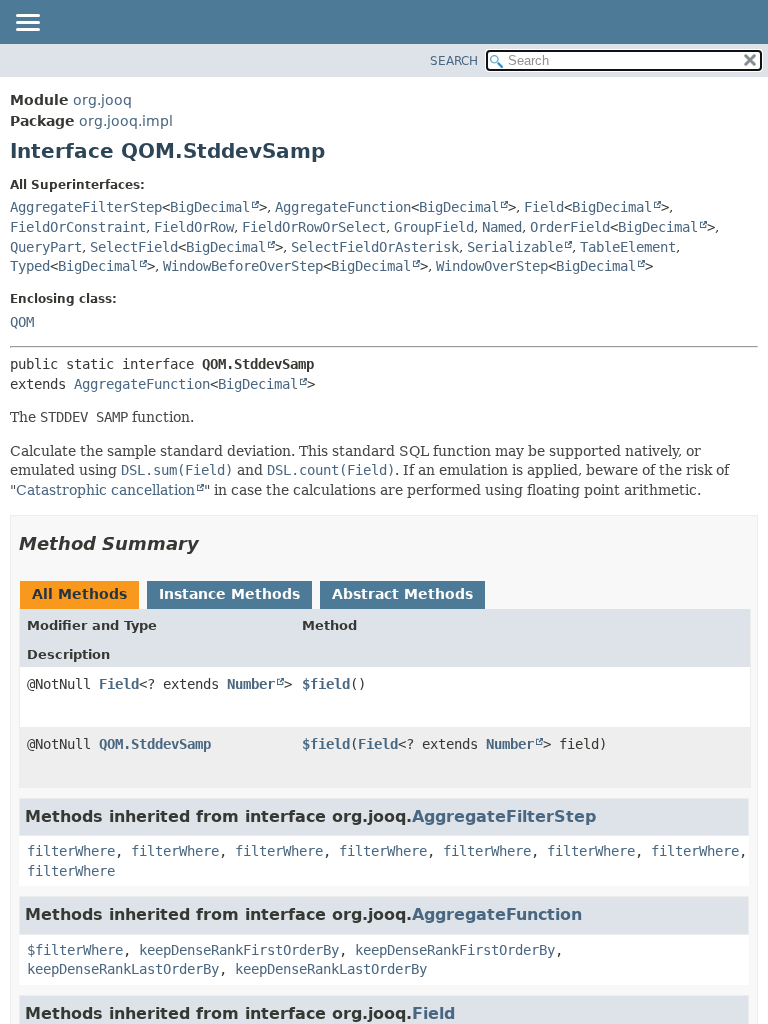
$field (326, 684)
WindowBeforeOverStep (243, 266)
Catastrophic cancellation (105, 490)
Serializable (515, 247)
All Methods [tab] (79, 594)
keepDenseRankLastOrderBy (123, 969)
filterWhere (71, 851)
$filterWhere (75, 950)
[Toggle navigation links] (27, 24)
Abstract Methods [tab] (402, 594)
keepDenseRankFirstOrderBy (239, 950)
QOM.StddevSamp (155, 744)
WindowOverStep (492, 266)
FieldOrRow (194, 227)
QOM (22, 322)
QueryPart (46, 247)
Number (251, 684)
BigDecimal (210, 207)
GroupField (434, 227)
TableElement (628, 247)
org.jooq (102, 100)
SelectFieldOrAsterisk (375, 247)
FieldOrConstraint (78, 227)
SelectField (134, 247)
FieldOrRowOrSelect (314, 227)
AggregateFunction (343, 207)
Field (544, 207)
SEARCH (454, 61)
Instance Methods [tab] (229, 594)
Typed (30, 266)
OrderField (570, 227)
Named (502, 227)
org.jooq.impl (126, 121)
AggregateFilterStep (86, 207)
